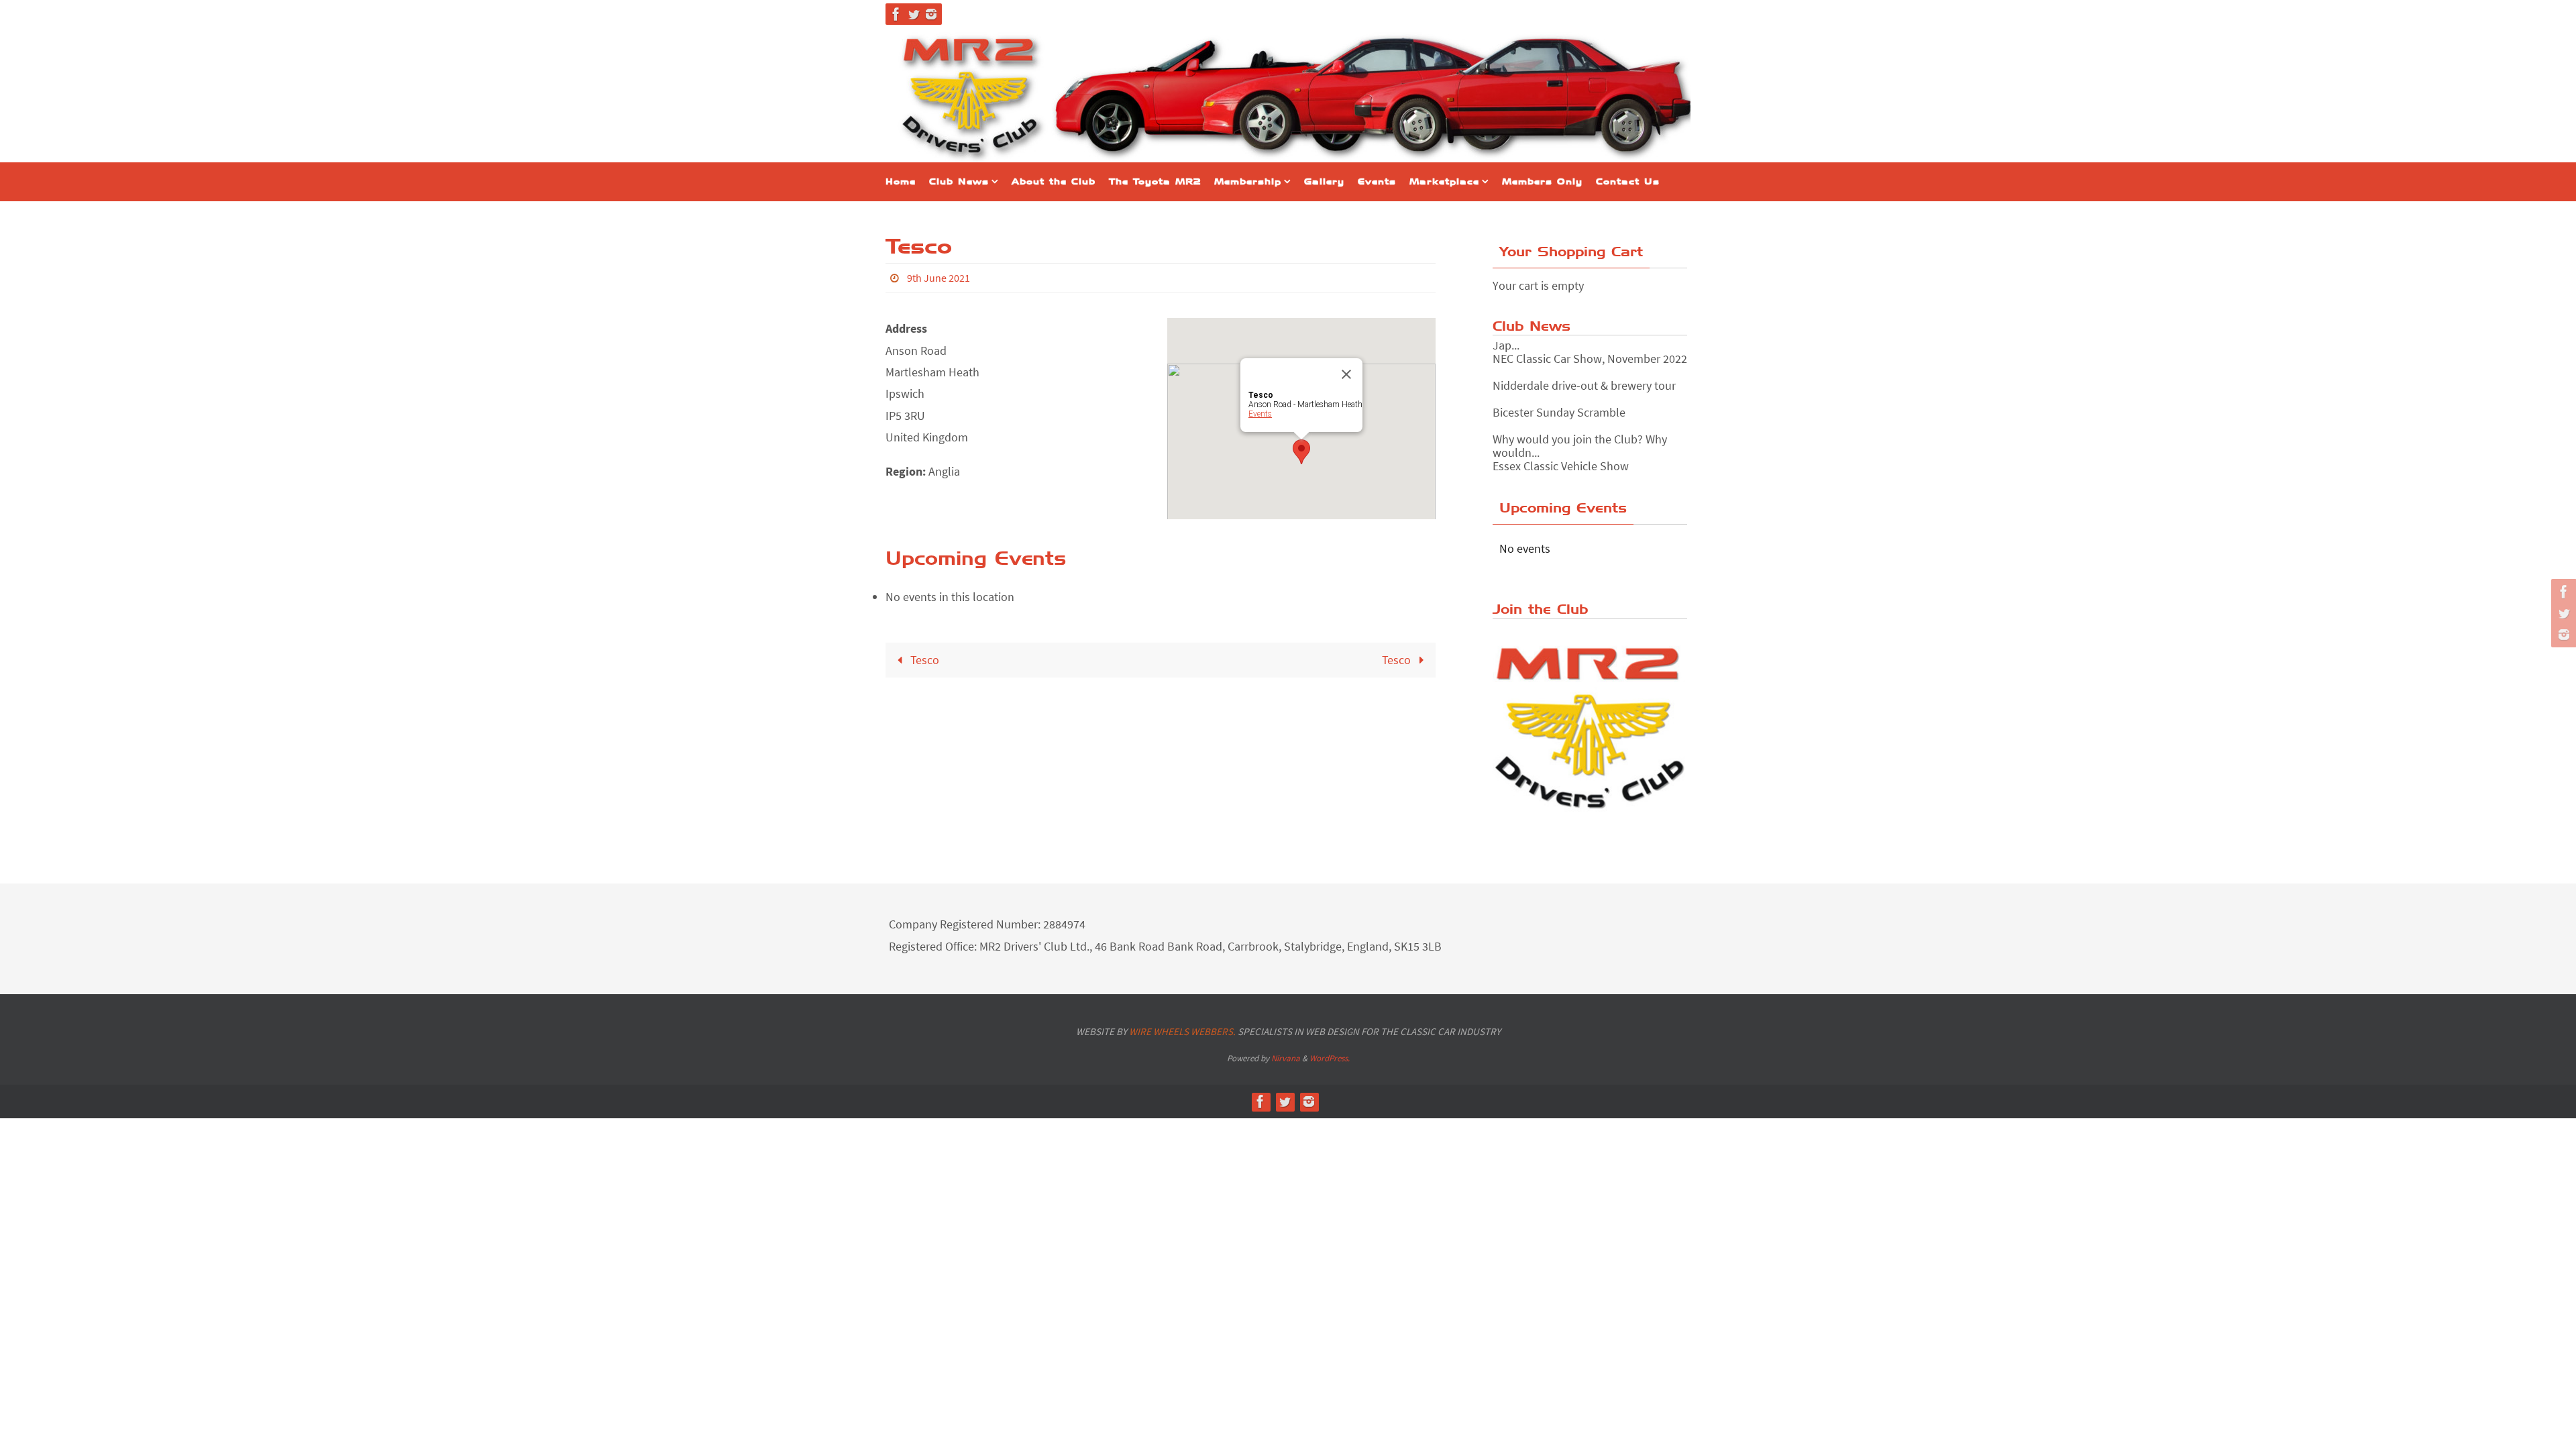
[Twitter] (914, 14)
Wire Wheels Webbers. (1182, 1031)
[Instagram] (931, 14)
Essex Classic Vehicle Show (1561, 459)
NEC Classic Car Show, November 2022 (1590, 351)
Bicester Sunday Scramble (1559, 405)
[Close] (1346, 374)
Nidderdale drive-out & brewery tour (1584, 378)
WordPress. (1330, 1058)
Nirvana (1286, 1058)
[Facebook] (896, 14)
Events (1260, 414)
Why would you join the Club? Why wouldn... (1580, 438)
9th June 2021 (938, 278)
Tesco (923, 660)
